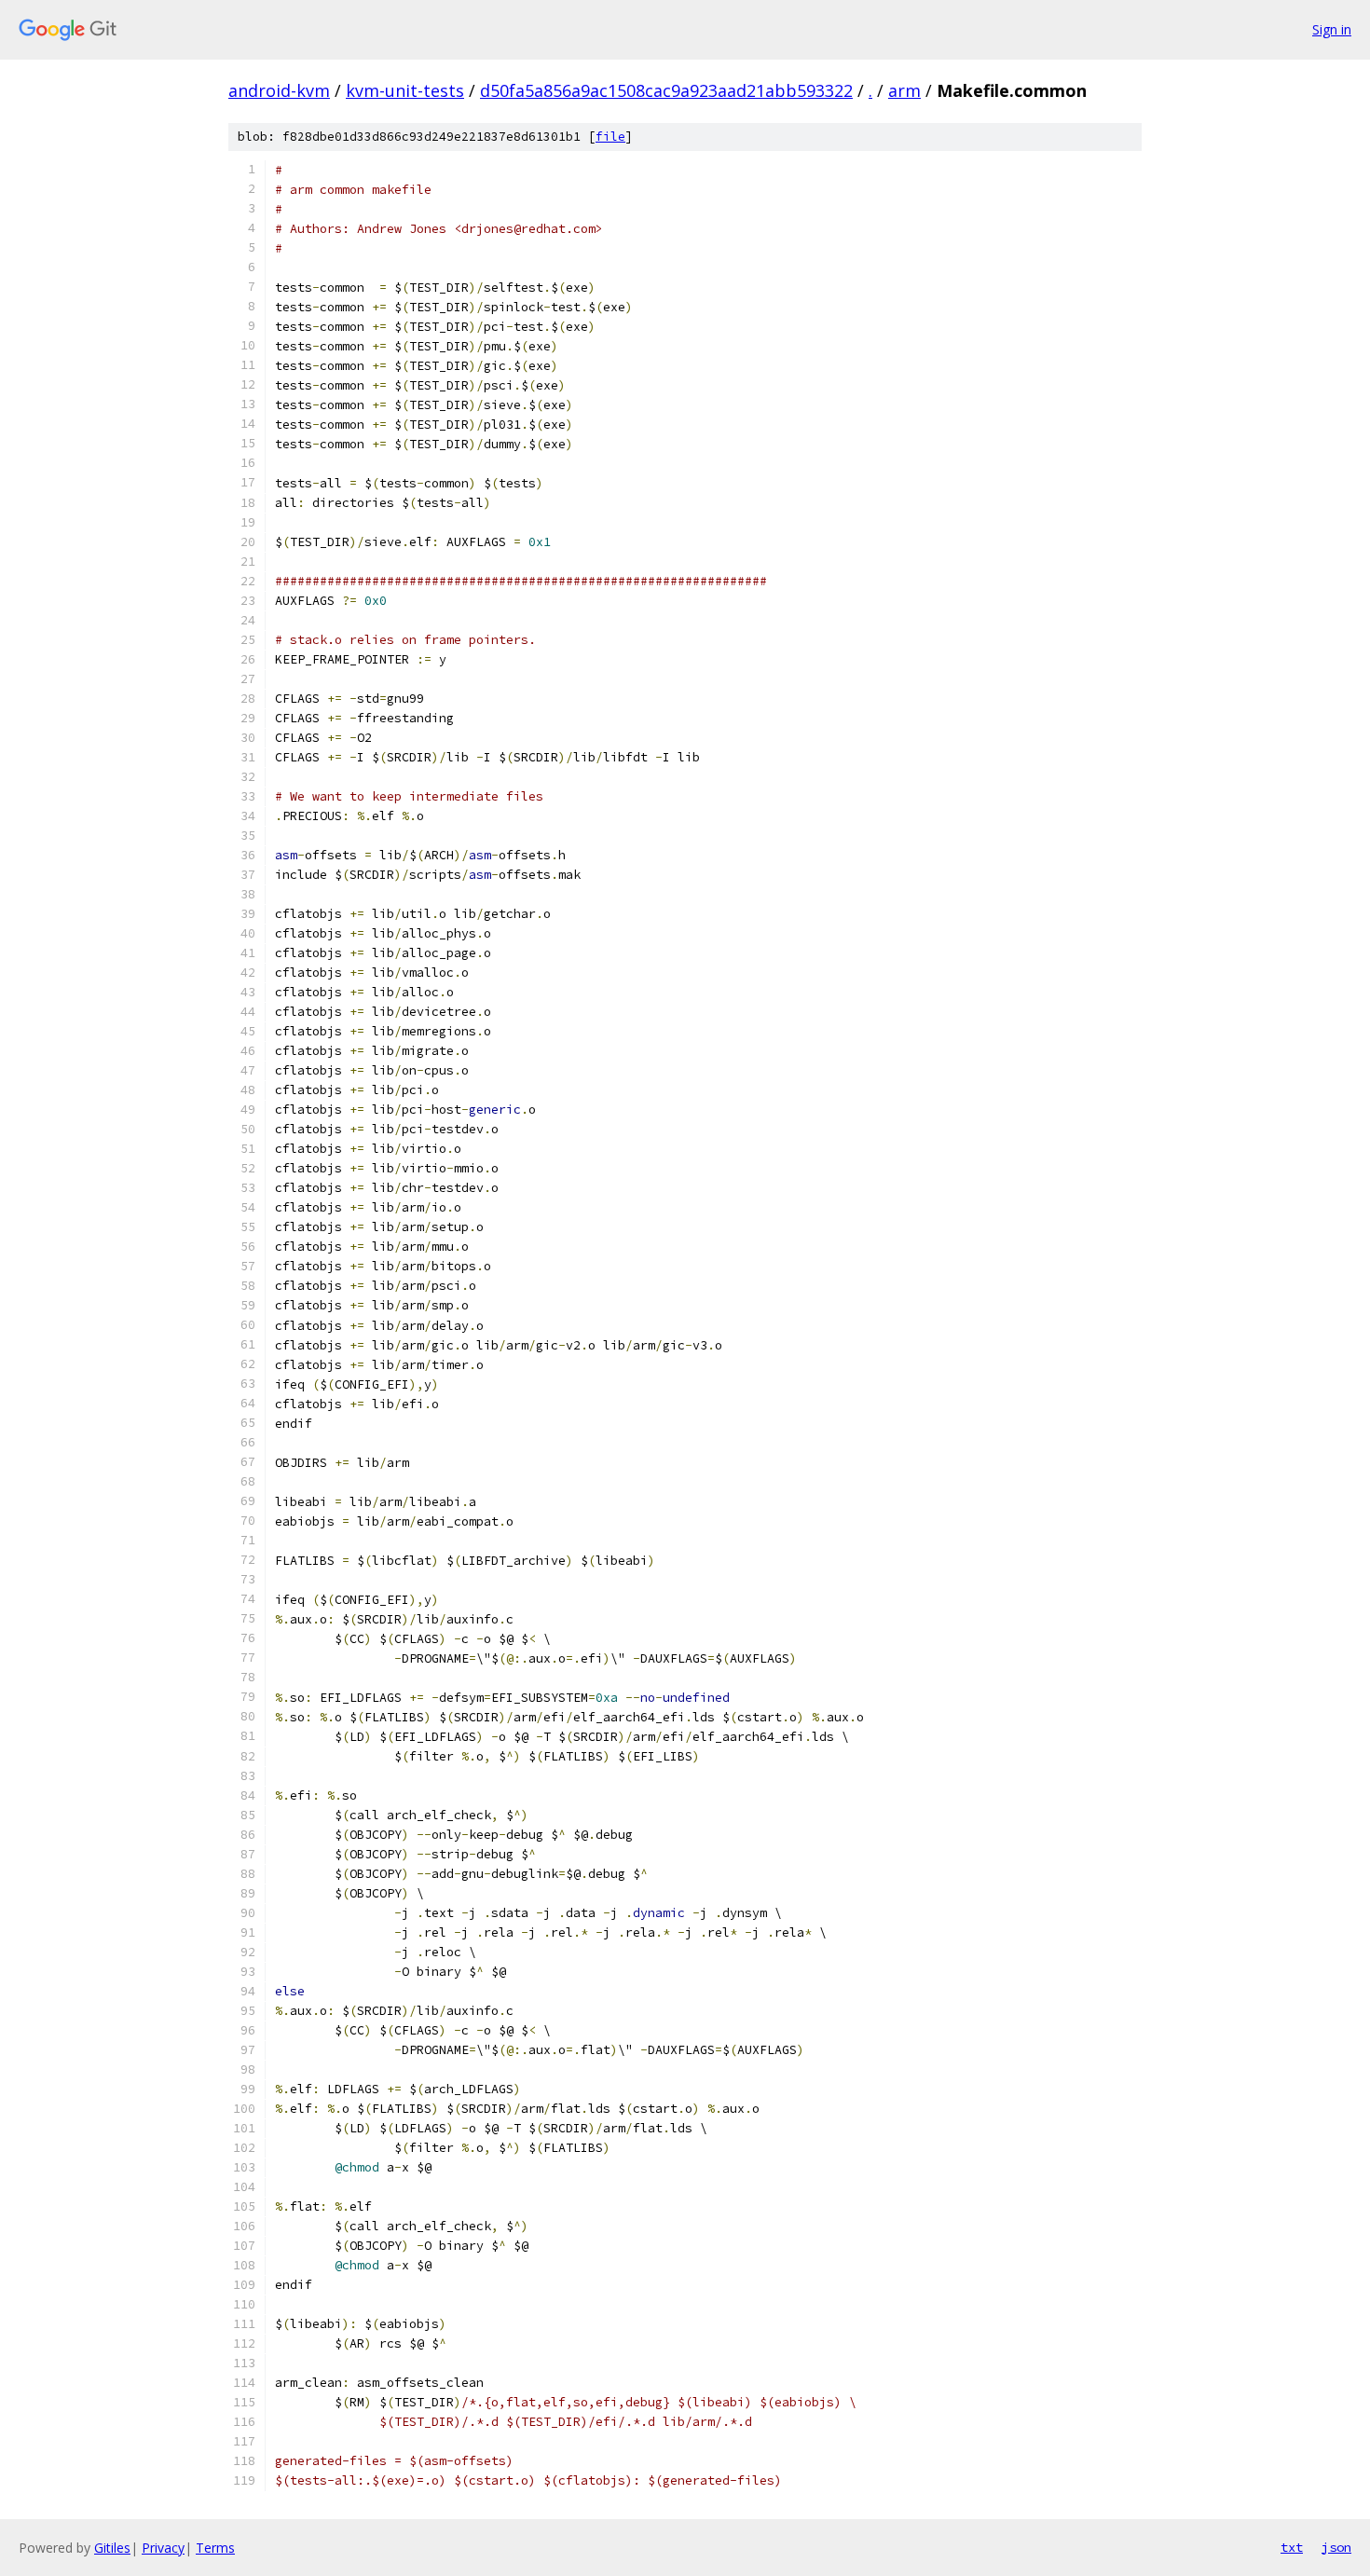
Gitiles (112, 2548)
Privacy (163, 2548)
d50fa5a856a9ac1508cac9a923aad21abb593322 (666, 90)
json (1336, 2547)
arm (904, 90)
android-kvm (279, 90)
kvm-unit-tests (405, 90)
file (610, 137)
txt (1292, 2547)
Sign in (1332, 29)
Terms (215, 2548)
